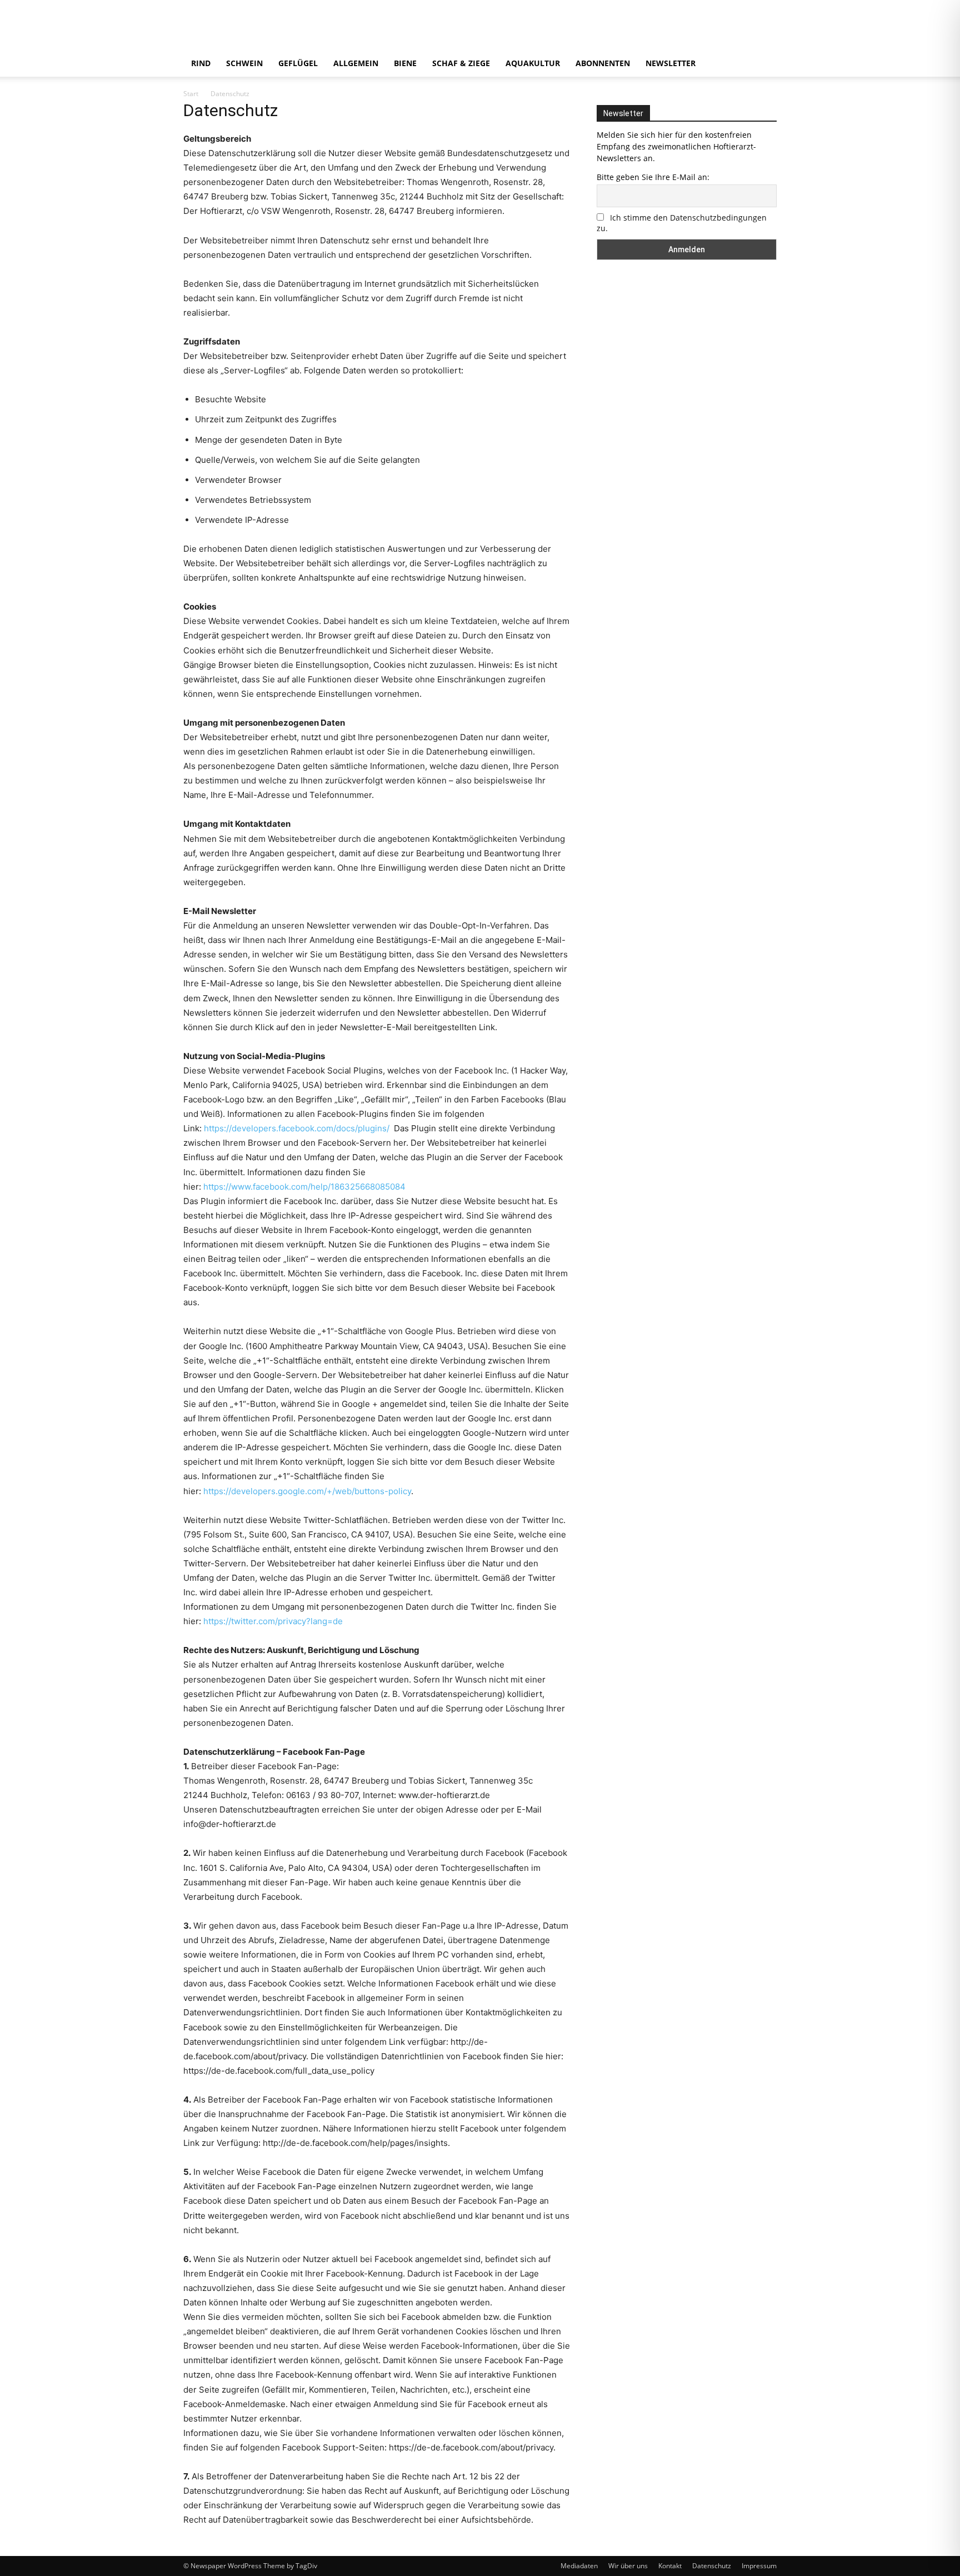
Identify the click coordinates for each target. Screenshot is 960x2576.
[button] (763, 64)
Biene (405, 63)
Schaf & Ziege (461, 63)
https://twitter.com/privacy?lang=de (273, 1621)
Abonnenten (603, 63)
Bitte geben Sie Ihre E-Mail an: (653, 177)
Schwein (244, 63)
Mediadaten (579, 2566)
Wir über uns (628, 2566)
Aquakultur (533, 63)
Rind (201, 63)
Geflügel (298, 63)
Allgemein (356, 63)
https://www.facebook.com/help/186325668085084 (304, 1187)
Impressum (759, 2566)
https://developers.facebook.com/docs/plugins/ (298, 1128)
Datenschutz (712, 2566)
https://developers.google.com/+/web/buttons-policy (307, 1491)
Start (191, 94)
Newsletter (671, 63)
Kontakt (670, 2566)
